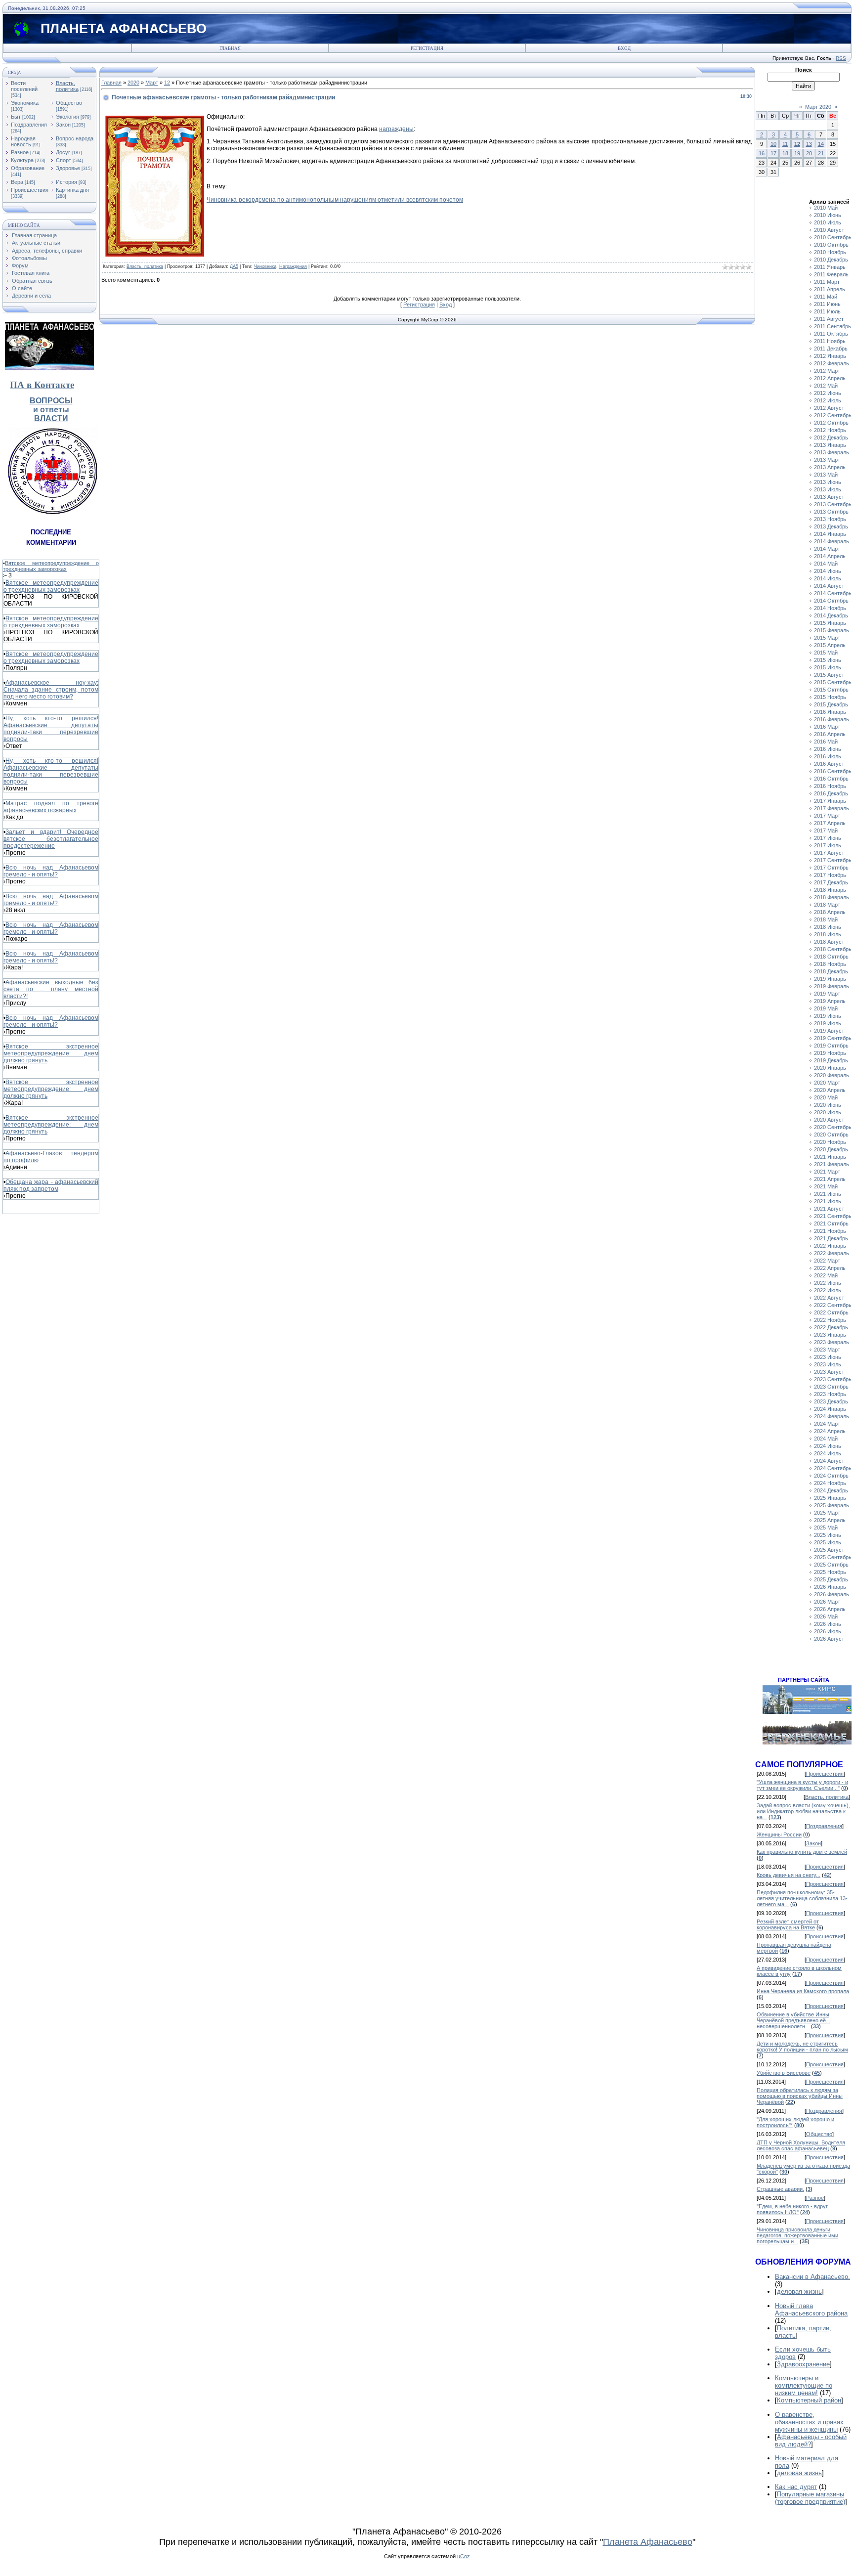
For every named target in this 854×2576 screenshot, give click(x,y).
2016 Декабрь (831, 793)
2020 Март (827, 1083)
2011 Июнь (827, 304)
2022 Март (827, 1261)
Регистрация (427, 48)
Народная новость (23, 141)
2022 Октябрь (831, 1312)
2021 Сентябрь (833, 1216)
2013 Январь (830, 445)
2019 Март (827, 994)
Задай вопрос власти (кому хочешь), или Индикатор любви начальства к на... (803, 1811)
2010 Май (826, 208)
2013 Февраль (832, 452)
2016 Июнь (828, 749)
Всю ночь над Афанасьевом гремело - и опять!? (51, 871)
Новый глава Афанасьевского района (811, 2310)
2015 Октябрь (831, 690)
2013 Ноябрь (830, 519)
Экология (67, 117)
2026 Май (826, 1616)
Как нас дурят (796, 2487)
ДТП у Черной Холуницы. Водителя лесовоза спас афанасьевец (801, 2145)
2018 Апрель (830, 912)
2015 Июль (828, 667)
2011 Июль (827, 311)
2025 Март (827, 1513)
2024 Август (829, 1461)
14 (821, 144)
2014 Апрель (830, 556)
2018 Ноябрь (830, 964)
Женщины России (779, 1834)
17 (773, 153)
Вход (624, 48)
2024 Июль (828, 1453)
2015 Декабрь (831, 704)
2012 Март (827, 371)
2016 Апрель (830, 734)
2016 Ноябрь (830, 786)
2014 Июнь (828, 571)
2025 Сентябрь (833, 1557)
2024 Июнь (828, 1446)
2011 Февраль (831, 274)
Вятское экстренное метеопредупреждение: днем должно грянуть (51, 1053)
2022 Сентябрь (833, 1305)
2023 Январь (830, 1335)
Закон (63, 125)
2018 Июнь (828, 927)
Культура (22, 160)
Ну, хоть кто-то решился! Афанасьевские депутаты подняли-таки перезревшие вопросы (51, 729)
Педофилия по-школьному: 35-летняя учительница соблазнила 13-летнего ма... (802, 1898)
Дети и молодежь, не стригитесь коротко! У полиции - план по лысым (802, 2047)
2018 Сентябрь (833, 949)
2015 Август (829, 675)
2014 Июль (828, 578)
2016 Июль (828, 756)
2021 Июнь (828, 1194)
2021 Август (829, 1209)
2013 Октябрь (831, 512)
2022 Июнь (828, 1283)
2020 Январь (830, 1068)
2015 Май (826, 653)
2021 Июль (828, 1201)
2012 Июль (828, 400)
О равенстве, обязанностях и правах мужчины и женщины (809, 2422)
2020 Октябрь (831, 1135)
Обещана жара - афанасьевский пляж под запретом (51, 1185)
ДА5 (234, 266)
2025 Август (829, 1550)
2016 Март (827, 727)
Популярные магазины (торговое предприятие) (810, 2498)
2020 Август (829, 1120)
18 (785, 153)
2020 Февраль (832, 1075)
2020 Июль (828, 1112)
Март (152, 83)
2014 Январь (830, 534)
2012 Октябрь (831, 423)
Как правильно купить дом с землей (802, 1852)
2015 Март (827, 638)
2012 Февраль (832, 363)
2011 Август (829, 319)
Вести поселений (24, 86)
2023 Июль (828, 1364)
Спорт (64, 160)
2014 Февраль (832, 541)
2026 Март (827, 1602)
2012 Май (826, 386)
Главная (230, 48)
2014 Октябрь (831, 601)
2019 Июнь (828, 1016)
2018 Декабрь (831, 971)
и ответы (51, 410)
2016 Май (826, 742)
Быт (16, 117)
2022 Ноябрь (830, 1320)
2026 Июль (828, 1631)
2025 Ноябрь (830, 1572)
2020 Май (826, 1097)
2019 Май (826, 1008)
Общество (69, 103)
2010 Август (829, 230)
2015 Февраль (832, 630)
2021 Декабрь (831, 1238)
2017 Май (826, 830)
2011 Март (827, 282)
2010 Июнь (828, 215)
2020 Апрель (830, 1090)
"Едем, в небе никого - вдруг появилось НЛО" (792, 2209)
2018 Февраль (832, 897)
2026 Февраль (832, 1594)
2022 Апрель (830, 1268)
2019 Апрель (830, 1001)
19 (797, 153)
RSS (841, 58)
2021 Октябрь (831, 1223)
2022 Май (826, 1275)
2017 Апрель (830, 823)
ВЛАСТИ (51, 418)
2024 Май (826, 1439)
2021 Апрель (830, 1179)
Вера (17, 182)
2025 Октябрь (831, 1565)
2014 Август (829, 586)
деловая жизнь (799, 2292)
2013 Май (826, 475)
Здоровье (68, 168)
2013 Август (829, 497)
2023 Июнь (828, 1357)
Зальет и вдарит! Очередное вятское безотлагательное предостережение (51, 839)
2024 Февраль (832, 1416)
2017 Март (827, 816)
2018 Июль (828, 934)
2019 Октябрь (831, 1046)
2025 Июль (828, 1542)
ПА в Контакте (42, 385)
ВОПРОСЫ (51, 401)
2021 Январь (830, 1157)
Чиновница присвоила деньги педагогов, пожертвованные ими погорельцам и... (797, 2235)
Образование (28, 168)
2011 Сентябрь (833, 326)
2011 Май (826, 297)
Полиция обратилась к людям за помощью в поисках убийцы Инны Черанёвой (800, 2096)
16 (762, 153)
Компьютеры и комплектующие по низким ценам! (804, 2385)
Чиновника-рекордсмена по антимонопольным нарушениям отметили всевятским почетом (335, 200)
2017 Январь (830, 801)
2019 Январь (830, 979)
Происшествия (30, 190)
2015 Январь (830, 623)
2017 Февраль (832, 808)
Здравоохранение (803, 2364)
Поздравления (29, 125)
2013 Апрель (830, 467)
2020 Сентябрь (833, 1127)
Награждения (293, 266)
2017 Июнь (828, 838)
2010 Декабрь (831, 260)
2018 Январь (830, 890)
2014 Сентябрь (833, 593)
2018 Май (826, 919)
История (66, 182)
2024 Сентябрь (833, 1468)
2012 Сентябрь (833, 415)
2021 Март (827, 1172)
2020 (133, 83)
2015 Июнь (828, 660)
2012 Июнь (828, 393)
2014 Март (827, 549)
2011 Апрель (830, 289)
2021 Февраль (832, 1164)
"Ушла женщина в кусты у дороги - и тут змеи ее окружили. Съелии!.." (802, 1785)
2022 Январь (830, 1246)
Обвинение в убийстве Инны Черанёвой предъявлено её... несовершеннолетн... (793, 2020)
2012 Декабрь (831, 437)
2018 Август (829, 942)
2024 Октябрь (831, 1476)
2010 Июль (828, 222)
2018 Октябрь (831, 957)
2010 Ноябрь (830, 252)
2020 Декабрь (831, 1149)
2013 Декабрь (831, 526)
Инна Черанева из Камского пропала (803, 1991)
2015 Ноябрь (830, 697)
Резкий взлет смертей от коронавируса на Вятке (788, 1924)
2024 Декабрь (831, 1490)
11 (785, 144)
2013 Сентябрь (833, 504)
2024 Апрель (830, 1431)
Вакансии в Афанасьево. (812, 2277)
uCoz (464, 2556)
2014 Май (826, 564)
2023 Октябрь (831, 1387)
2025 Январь (830, 1498)
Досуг (63, 152)
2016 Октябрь (831, 779)
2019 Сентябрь (833, 1038)
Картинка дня (72, 190)
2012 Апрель (830, 378)
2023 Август (829, 1372)
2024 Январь (830, 1409)
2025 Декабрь (831, 1579)
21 (821, 153)
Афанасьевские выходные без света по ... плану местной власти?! (51, 989)
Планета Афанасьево (648, 2542)
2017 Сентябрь (833, 860)
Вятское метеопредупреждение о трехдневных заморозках (51, 566)
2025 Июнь (828, 1535)
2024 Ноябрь (830, 1483)
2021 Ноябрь (830, 1231)
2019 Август (829, 1031)
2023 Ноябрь (830, 1394)
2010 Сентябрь (833, 237)
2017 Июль (828, 845)
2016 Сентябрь (833, 771)
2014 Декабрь (831, 615)
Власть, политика (67, 86)
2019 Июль (828, 1023)
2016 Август (829, 764)
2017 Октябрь (831, 868)
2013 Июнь (828, 482)
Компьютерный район (809, 2400)
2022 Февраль (832, 1253)
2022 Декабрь (831, 1327)
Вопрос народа (75, 138)
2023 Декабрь (831, 1401)
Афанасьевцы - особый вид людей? (811, 2441)
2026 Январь (830, 1587)
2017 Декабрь (831, 882)
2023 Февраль (832, 1342)
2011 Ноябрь (830, 341)
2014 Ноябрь (830, 608)
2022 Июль (828, 1290)
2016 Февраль (832, 719)
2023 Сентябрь (833, 1379)
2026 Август (829, 1639)
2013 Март (827, 460)
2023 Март (827, 1350)
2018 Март (827, 905)
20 (809, 153)
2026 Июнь (828, 1624)
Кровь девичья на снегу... (789, 1875)
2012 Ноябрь (830, 430)
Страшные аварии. (780, 2189)
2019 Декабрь (831, 1060)
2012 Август (829, 408)
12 (167, 83)
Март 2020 (818, 107)
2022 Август (829, 1298)
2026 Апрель (830, 1609)
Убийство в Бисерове (784, 2073)
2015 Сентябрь (833, 682)
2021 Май (826, 1186)
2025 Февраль (832, 1505)
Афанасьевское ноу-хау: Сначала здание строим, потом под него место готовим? (51, 690)
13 (809, 144)
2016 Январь (830, 712)
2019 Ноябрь (830, 1053)
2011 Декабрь (831, 349)
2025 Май (826, 1528)
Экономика (25, 103)
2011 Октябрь (831, 334)
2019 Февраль (832, 986)
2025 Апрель (830, 1520)
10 (773, 144)
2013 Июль (828, 489)
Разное (20, 152)
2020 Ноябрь (830, 1142)
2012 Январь (830, 356)
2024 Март (827, 1424)
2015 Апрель (830, 645)
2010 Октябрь (831, 245)
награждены (396, 129)
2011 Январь (830, 267)
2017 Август (829, 853)
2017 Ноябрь (830, 875)
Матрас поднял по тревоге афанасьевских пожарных (51, 807)
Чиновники (265, 266)
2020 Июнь (828, 1105)
